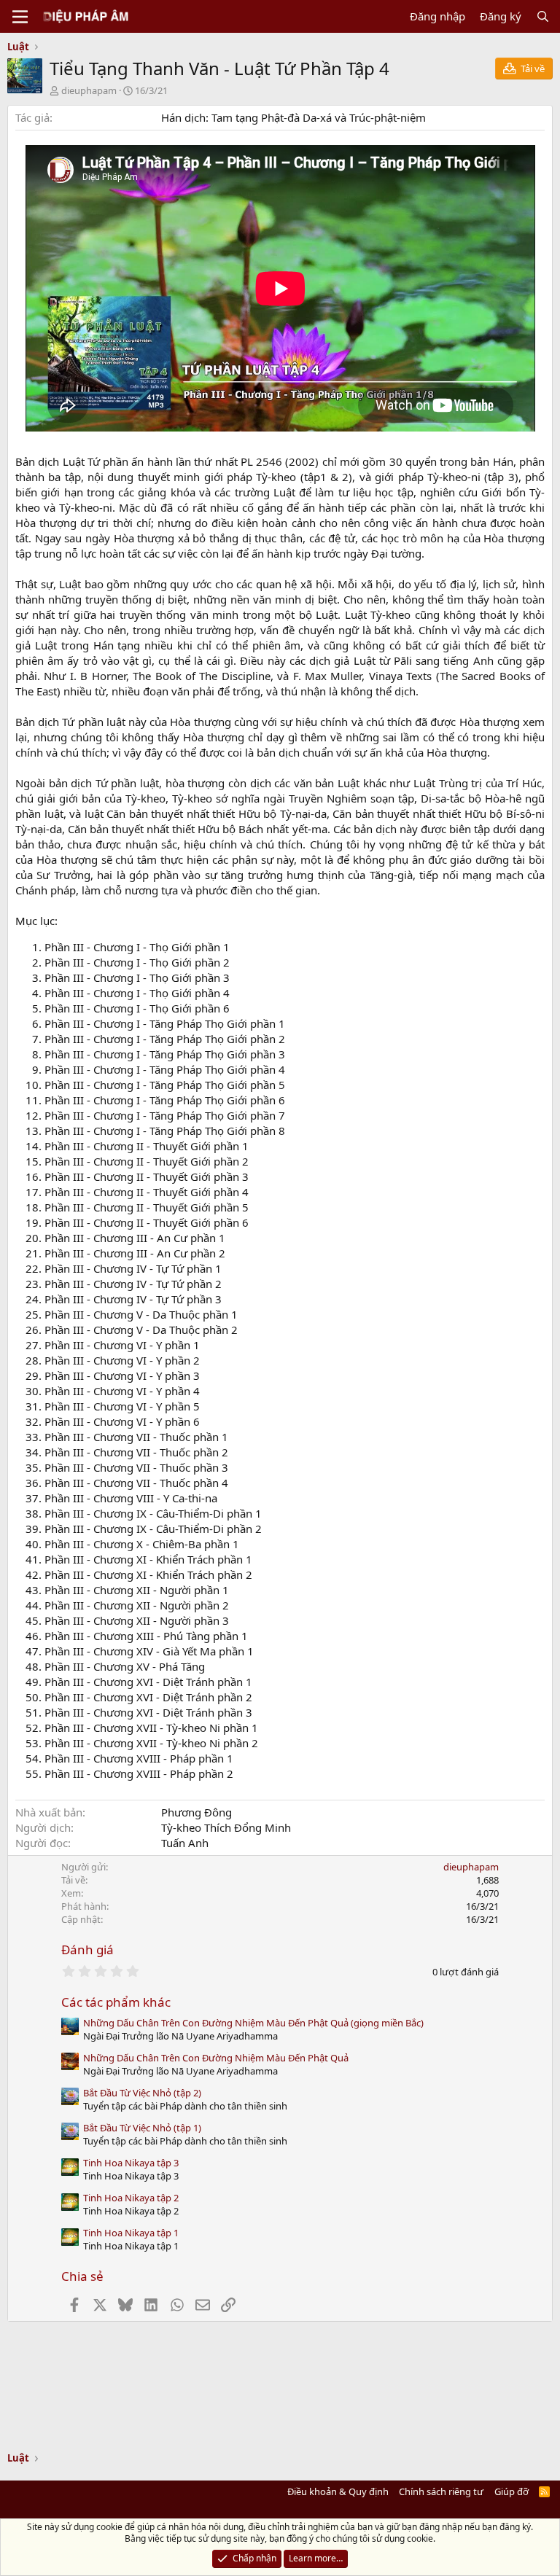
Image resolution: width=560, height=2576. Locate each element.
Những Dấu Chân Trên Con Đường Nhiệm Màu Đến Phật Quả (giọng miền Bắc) (253, 2023)
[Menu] (20, 17)
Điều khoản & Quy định (338, 2491)
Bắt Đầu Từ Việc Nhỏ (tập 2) (142, 2093)
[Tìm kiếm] (543, 16)
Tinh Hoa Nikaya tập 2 (131, 2198)
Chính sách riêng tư (441, 2491)
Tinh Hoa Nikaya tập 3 (131, 2163)
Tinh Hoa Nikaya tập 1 (131, 2233)
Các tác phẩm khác (116, 2002)
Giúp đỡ (512, 2491)
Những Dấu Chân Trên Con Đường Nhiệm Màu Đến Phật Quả (216, 2058)
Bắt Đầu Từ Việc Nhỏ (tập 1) (142, 2128)
